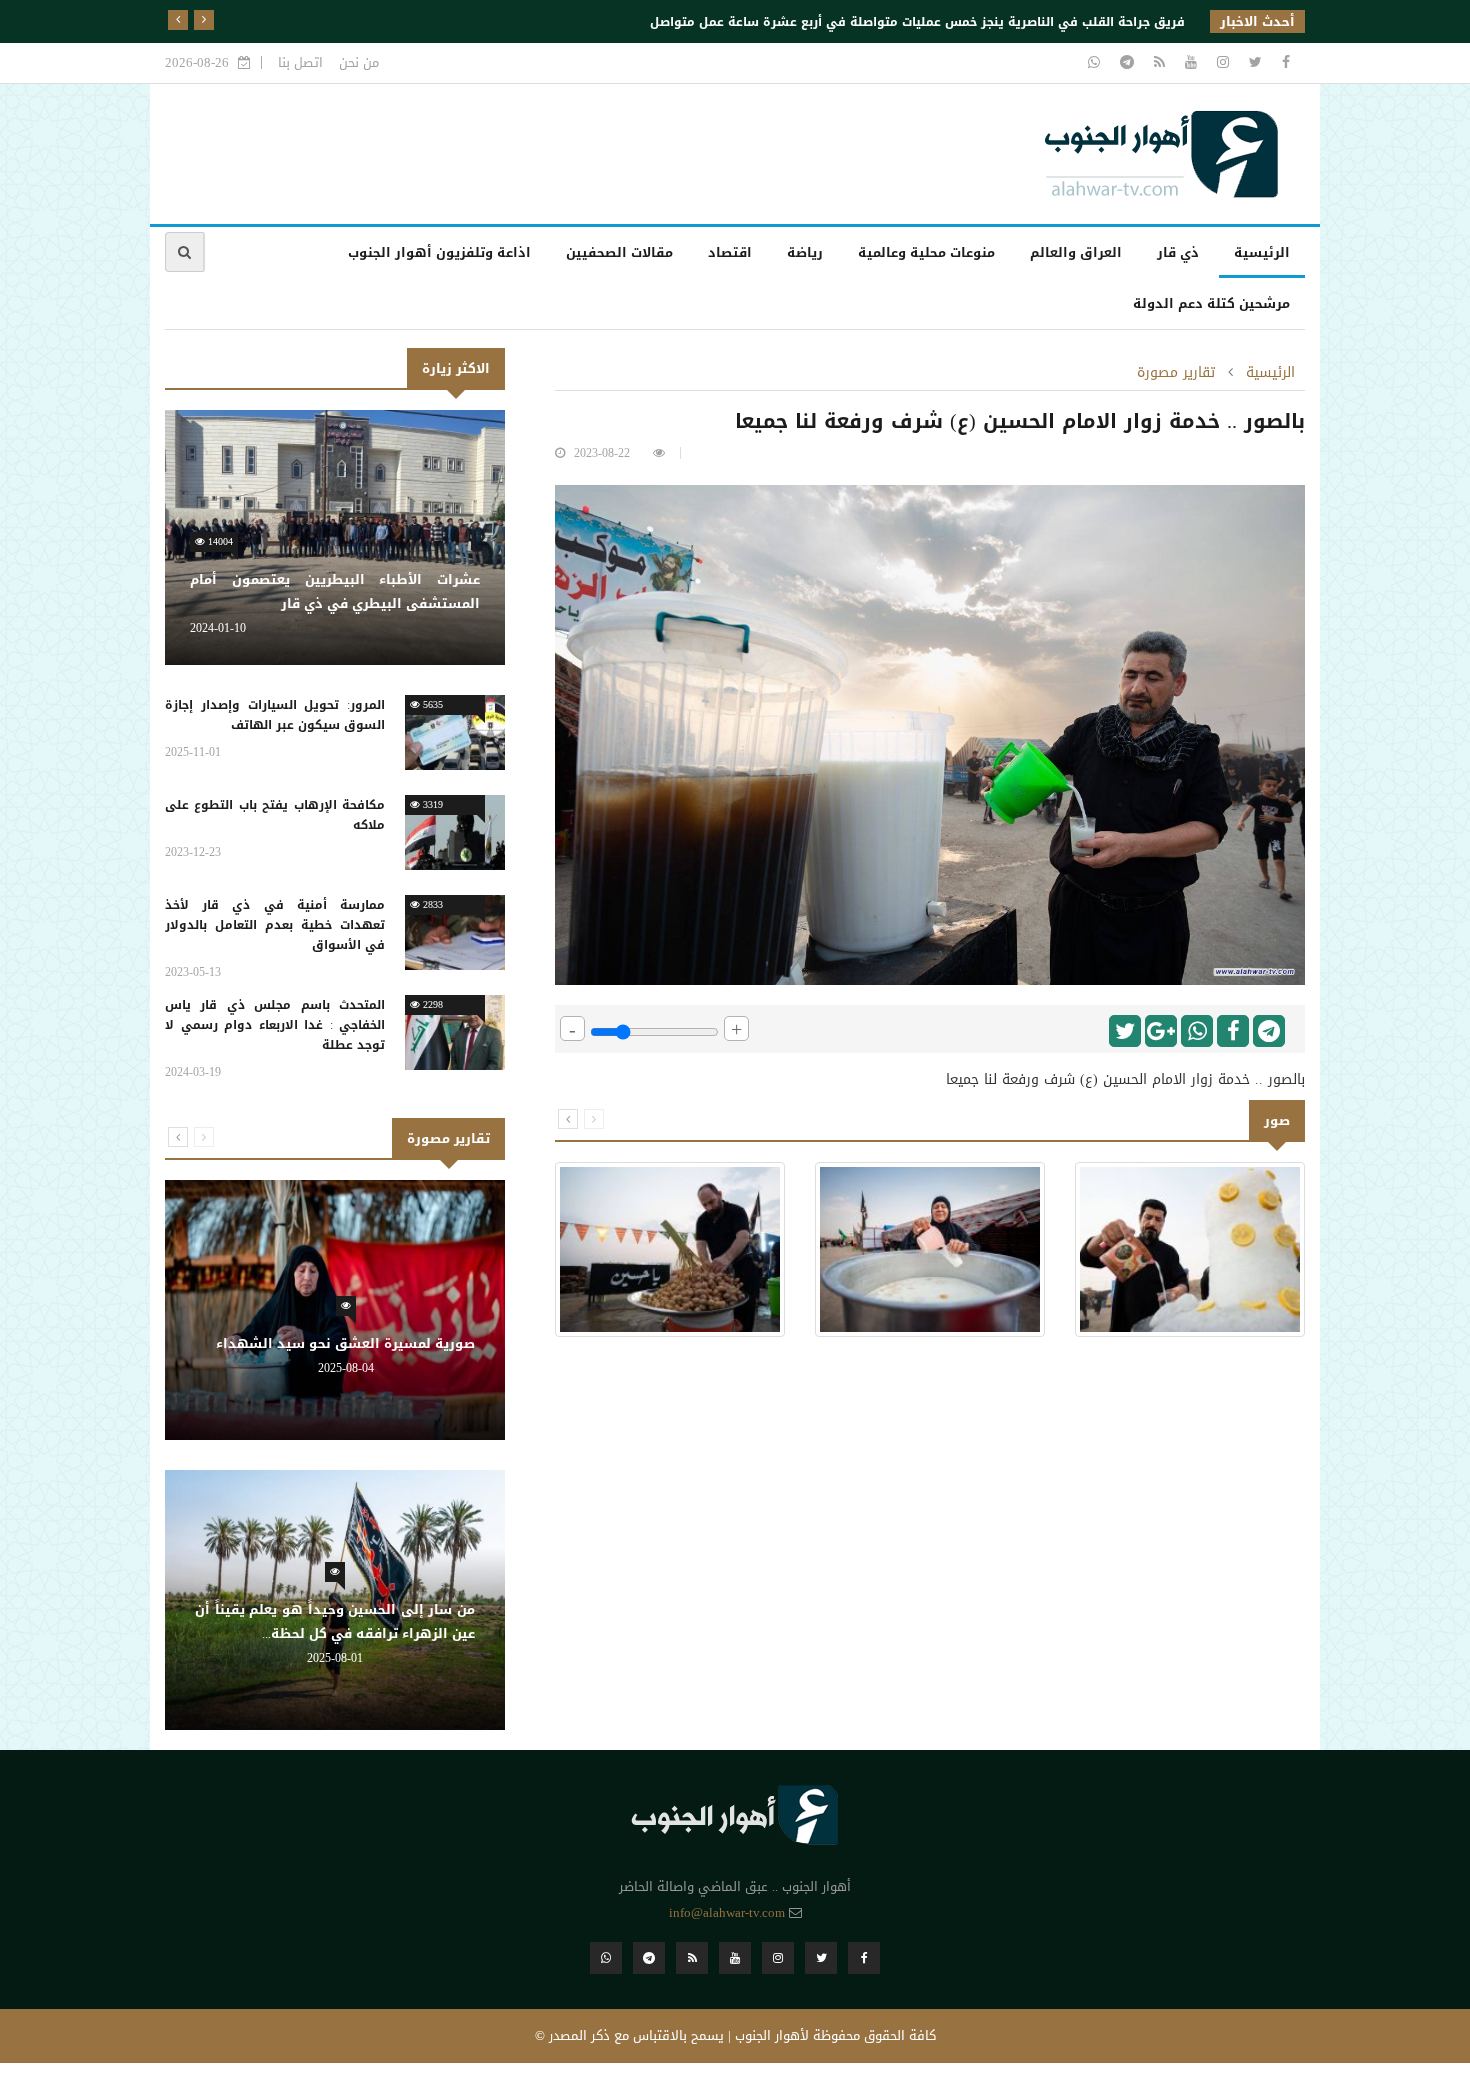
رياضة (805, 252)
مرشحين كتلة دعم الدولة (1211, 303)
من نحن (359, 62)
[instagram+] (1220, 62)
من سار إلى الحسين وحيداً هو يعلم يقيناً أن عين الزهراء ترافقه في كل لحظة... (335, 1621)
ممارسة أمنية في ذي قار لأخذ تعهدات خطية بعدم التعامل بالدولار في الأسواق (275, 925)
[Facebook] (1283, 62)
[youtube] (1188, 62)
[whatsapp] (1094, 62)
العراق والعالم (1076, 252)
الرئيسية (1262, 252)
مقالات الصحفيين (619, 252)
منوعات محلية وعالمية (926, 252)
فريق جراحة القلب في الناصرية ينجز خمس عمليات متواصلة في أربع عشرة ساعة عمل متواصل (917, 22)
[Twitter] (1253, 62)
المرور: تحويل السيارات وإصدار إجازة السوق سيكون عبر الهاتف (275, 715)
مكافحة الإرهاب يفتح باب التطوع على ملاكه (275, 815)
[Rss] (1157, 62)
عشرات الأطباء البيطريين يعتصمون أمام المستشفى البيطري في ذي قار (335, 591)
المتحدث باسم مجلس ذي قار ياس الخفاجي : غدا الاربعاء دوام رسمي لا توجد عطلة (275, 1025)
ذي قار (1178, 252)
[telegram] (1124, 62)
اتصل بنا (300, 62)
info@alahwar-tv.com (727, 1912)
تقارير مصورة (1176, 372)
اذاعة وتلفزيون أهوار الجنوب (439, 252)
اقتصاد (730, 252)
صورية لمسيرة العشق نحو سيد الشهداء (345, 1343)
